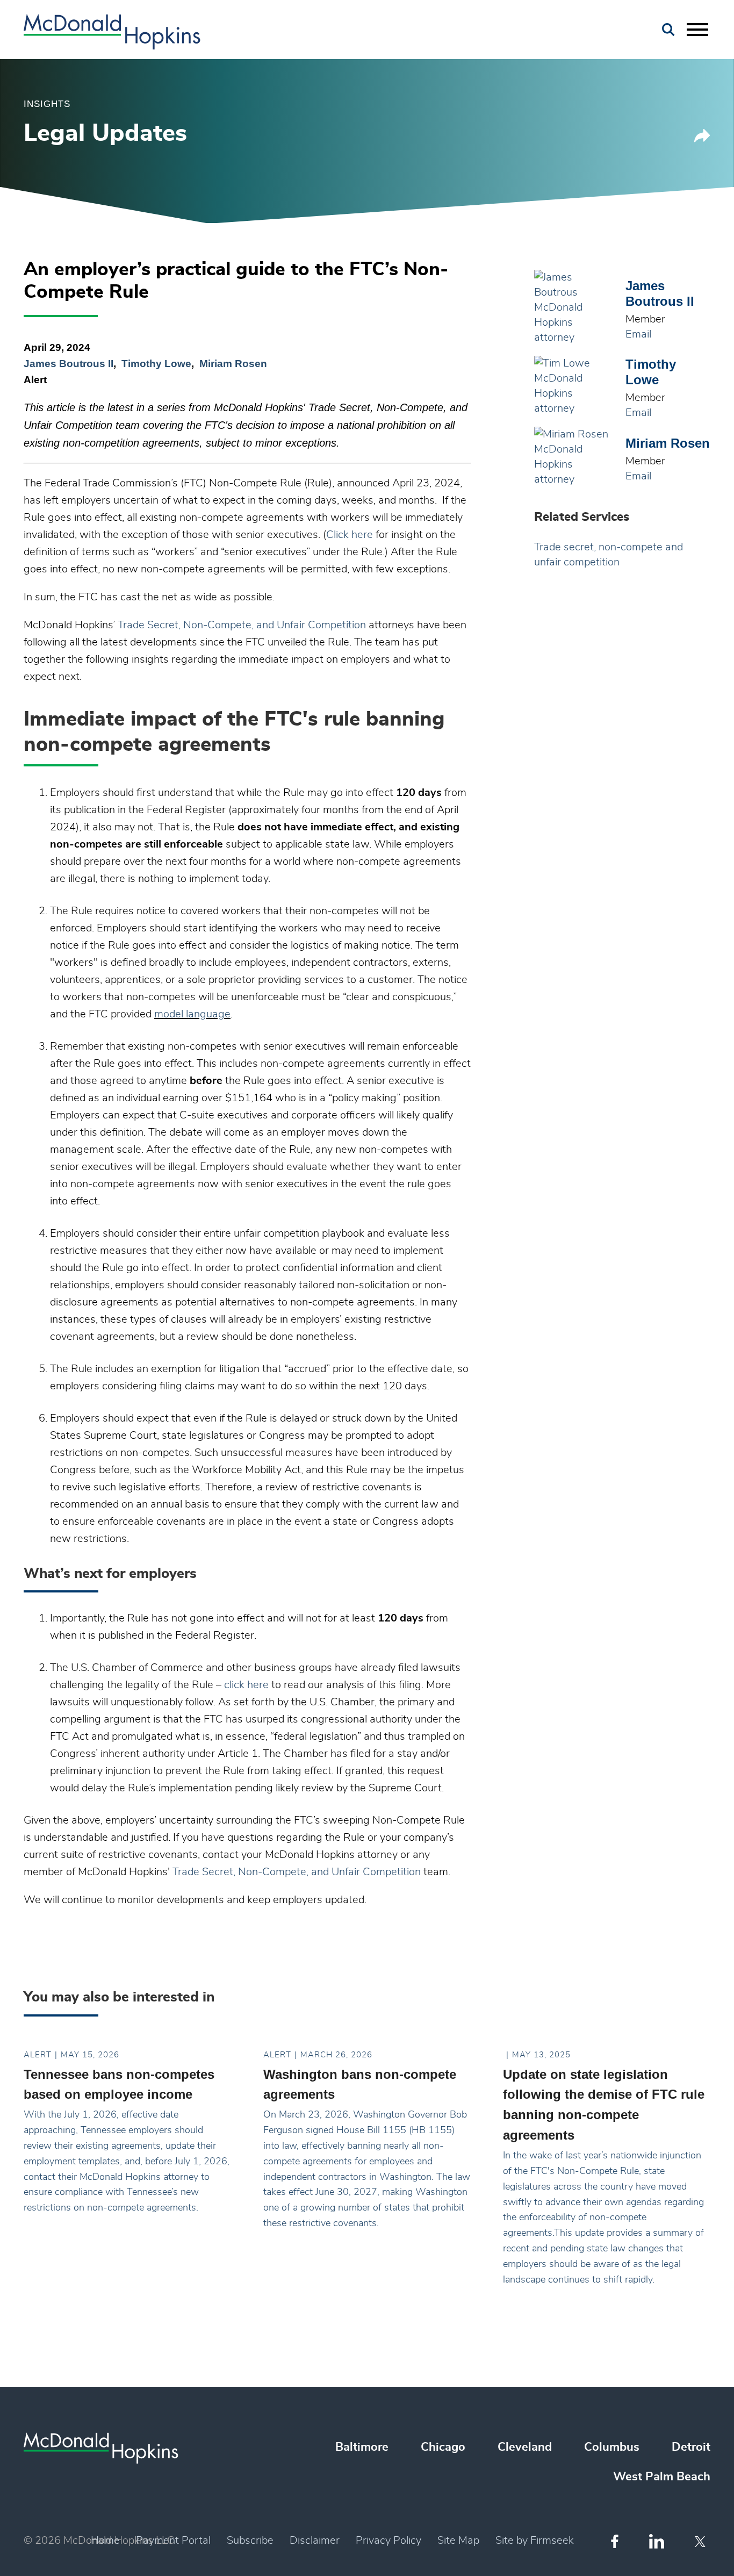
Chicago (443, 2447)
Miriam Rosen (233, 364)
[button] (702, 139)
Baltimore (362, 2447)
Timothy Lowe (156, 364)
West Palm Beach (662, 2477)
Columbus (612, 2447)
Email (638, 334)
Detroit (691, 2447)
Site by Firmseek (535, 2541)
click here (246, 1685)
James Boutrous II (69, 364)
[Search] (668, 30)
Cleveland (525, 2447)
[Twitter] (701, 2542)
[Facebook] (615, 2541)
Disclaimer (315, 2541)
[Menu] (697, 30)
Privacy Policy (388, 2541)
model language (192, 1014)
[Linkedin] (657, 2541)
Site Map (458, 2541)
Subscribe (250, 2541)
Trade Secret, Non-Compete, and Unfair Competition (242, 625)
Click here (350, 535)
